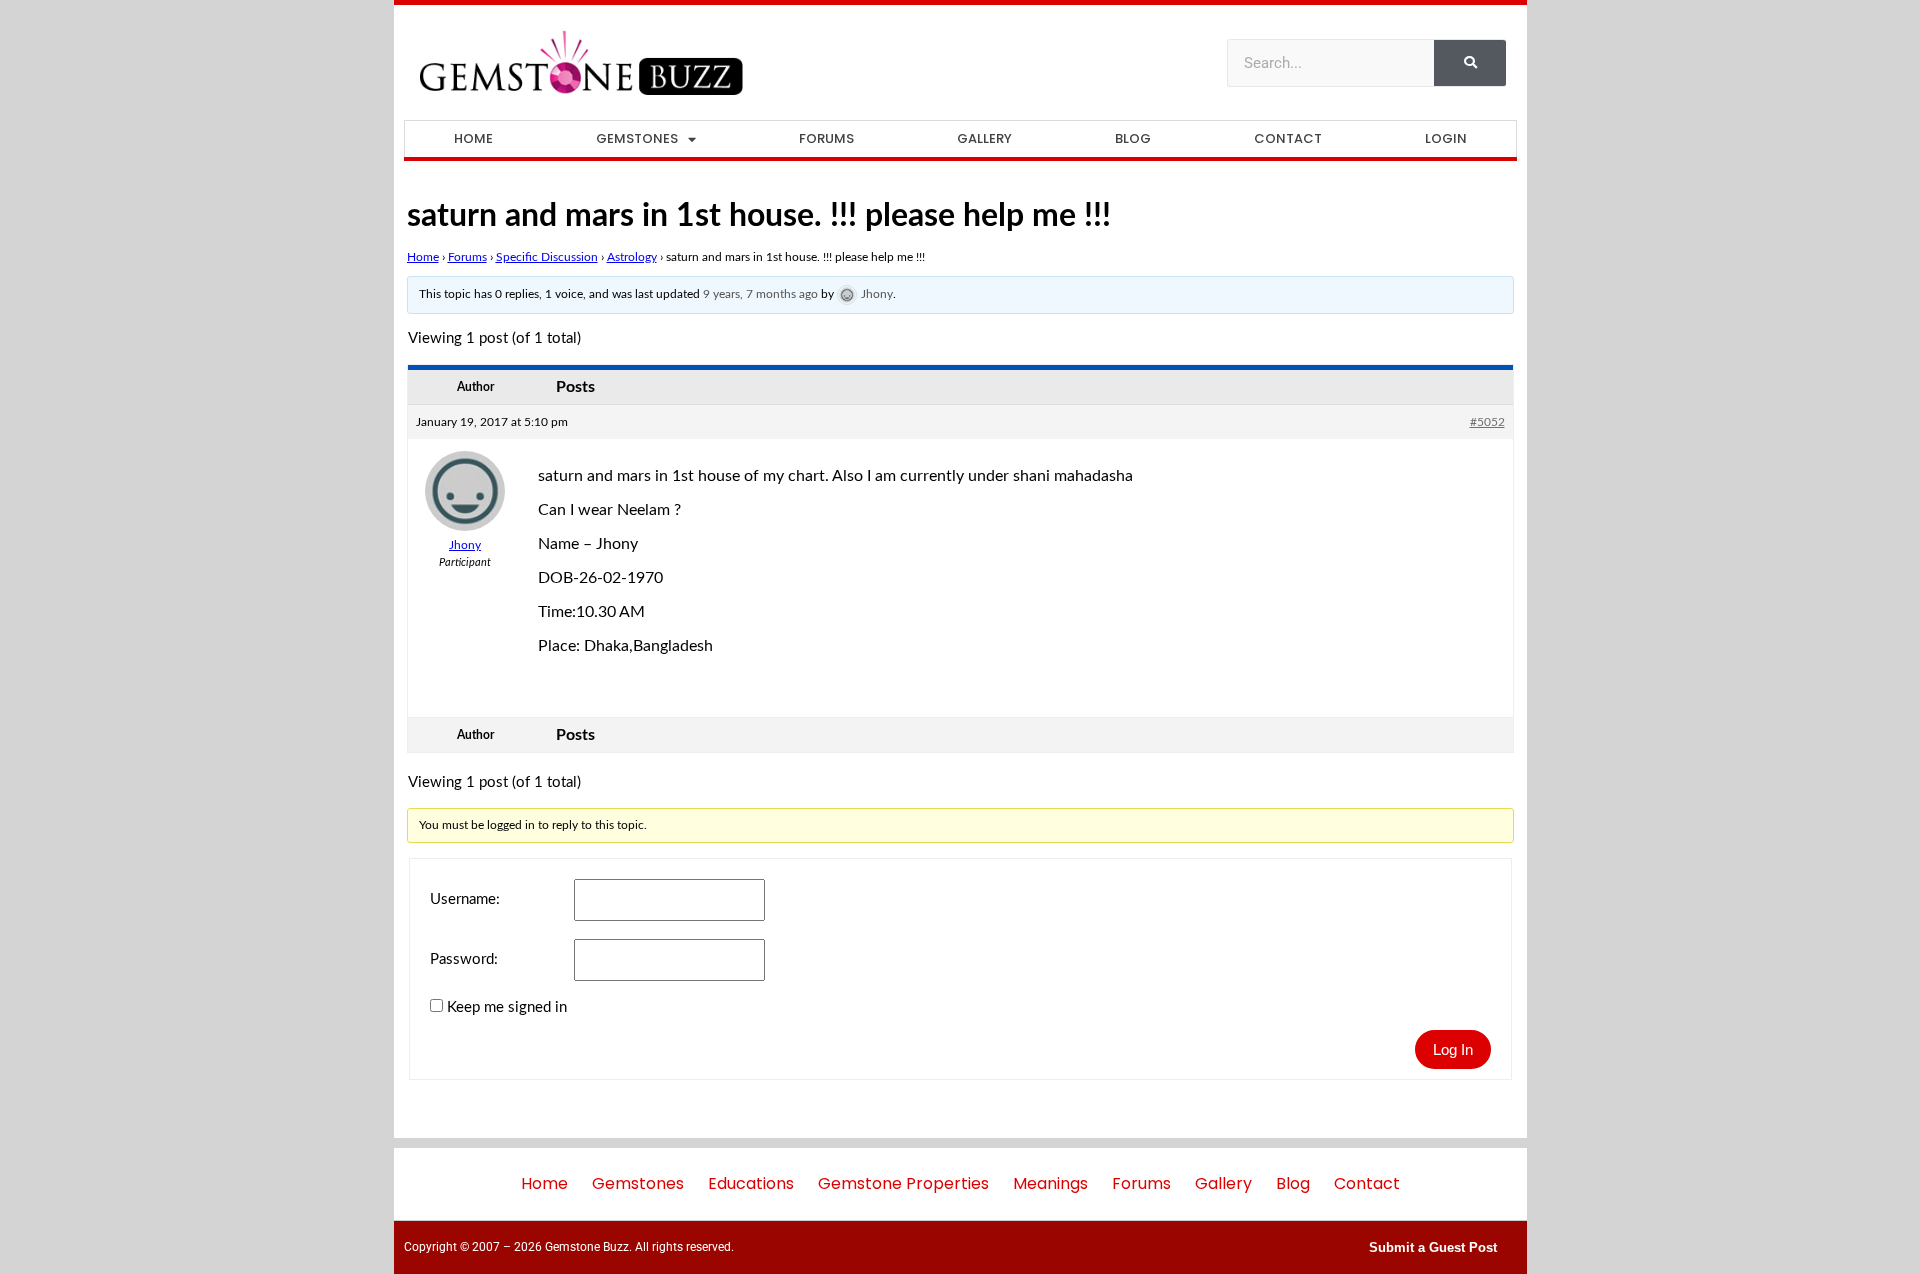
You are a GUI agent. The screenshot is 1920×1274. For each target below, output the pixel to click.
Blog (1133, 138)
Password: (464, 959)
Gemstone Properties (903, 1183)
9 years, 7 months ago (760, 294)
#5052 (1487, 422)
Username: (465, 899)
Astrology (632, 257)
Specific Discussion (547, 257)
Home (473, 138)
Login (1446, 138)
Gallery (984, 138)
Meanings (1050, 1183)
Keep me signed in (507, 1007)
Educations (751, 1183)
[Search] (1470, 63)
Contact (1288, 138)
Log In (1453, 1049)
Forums (826, 138)
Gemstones (637, 138)
